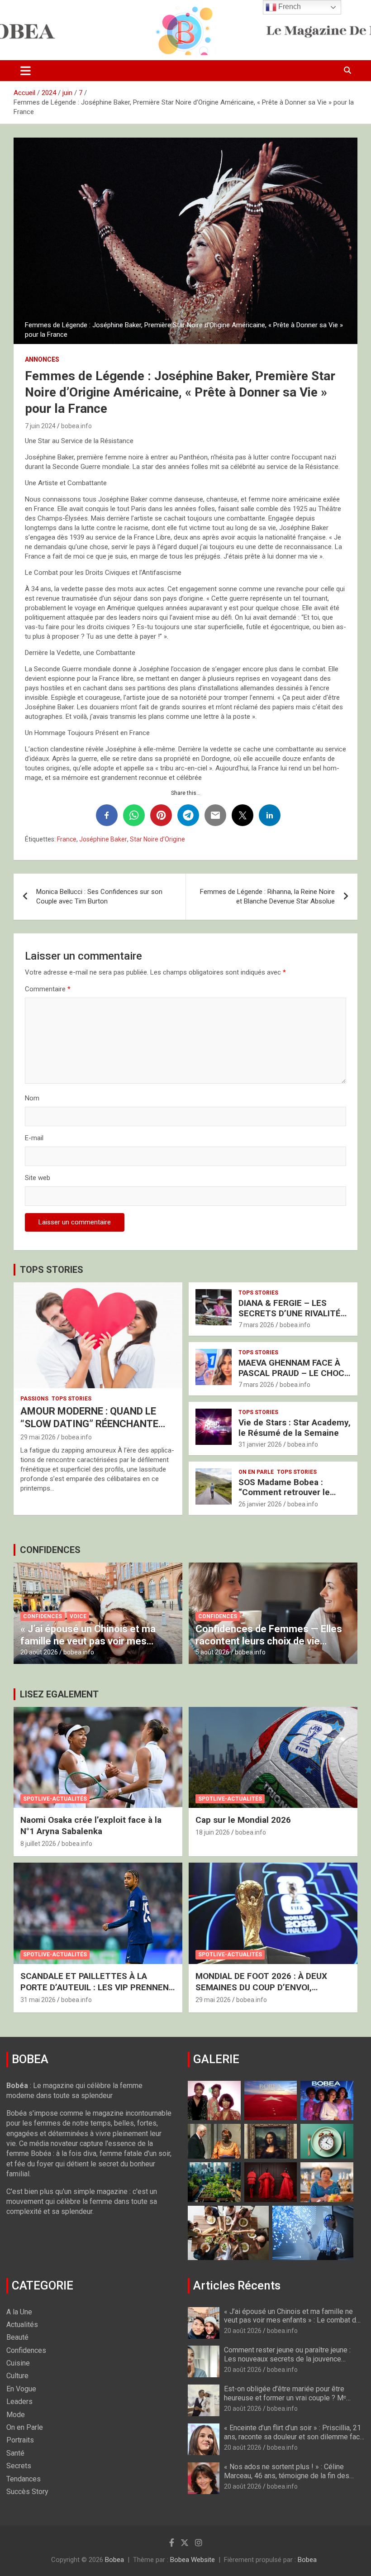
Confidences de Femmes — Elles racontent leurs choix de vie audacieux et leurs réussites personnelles (269, 1647)
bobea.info (76, 426)
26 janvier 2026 (260, 1504)
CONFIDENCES (50, 1550)
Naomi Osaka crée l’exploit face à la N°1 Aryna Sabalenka (91, 1826)
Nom (32, 1098)
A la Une (19, 2312)
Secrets (19, 2466)
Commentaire (48, 989)
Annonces (42, 359)
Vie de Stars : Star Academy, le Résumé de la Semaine (295, 1428)
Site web (38, 1178)
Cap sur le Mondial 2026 (243, 1820)
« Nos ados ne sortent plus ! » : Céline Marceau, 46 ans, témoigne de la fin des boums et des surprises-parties (287, 2475)
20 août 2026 (39, 1652)
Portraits (20, 2440)
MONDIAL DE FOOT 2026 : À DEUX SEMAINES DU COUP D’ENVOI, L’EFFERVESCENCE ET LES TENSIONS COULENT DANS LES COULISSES (270, 1993)
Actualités (22, 2325)
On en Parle (256, 1472)
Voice (78, 1616)
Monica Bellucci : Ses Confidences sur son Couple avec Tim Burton (99, 896)
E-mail (34, 1138)
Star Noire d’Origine (157, 839)
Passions (34, 1399)
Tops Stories (71, 1399)
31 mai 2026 (38, 2000)
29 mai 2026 (38, 1437)
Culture (17, 2376)
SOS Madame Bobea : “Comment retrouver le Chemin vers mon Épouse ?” (294, 1493)
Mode (16, 2415)
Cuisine (18, 2363)
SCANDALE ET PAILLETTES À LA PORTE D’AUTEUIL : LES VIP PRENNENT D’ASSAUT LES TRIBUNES (98, 1987)
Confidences (43, 1616)
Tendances (24, 2479)
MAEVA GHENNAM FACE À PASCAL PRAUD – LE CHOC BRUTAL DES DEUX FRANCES (291, 1378)
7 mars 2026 (256, 1325)
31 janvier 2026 (260, 1444)
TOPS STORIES (52, 1270)
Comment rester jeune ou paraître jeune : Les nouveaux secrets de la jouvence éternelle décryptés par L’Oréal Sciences (288, 2359)
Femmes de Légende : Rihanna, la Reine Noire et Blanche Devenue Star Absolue (267, 896)
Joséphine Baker (103, 839)
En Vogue (21, 2389)
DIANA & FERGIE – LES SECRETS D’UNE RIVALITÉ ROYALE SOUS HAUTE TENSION (290, 1318)
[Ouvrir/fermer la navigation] (26, 71)
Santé (15, 2453)
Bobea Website (193, 2560)
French (289, 7)
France (67, 839)
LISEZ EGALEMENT (59, 1694)
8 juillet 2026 (38, 1844)
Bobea (114, 2560)
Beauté (17, 2337)
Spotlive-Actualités (55, 1799)
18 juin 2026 (213, 1832)
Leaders (19, 2402)
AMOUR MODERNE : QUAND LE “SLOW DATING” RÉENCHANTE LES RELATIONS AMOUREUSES (90, 1424)
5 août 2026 (212, 1652)
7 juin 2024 (40, 426)
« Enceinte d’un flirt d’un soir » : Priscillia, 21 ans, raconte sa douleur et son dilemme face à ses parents (294, 2436)
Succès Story (27, 2492)
